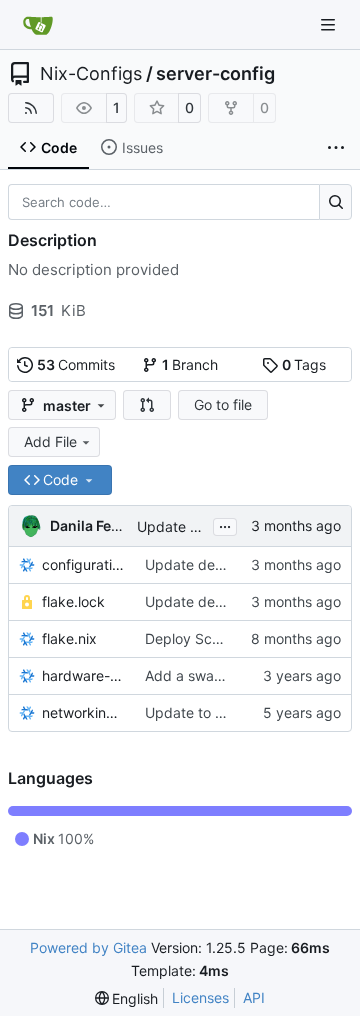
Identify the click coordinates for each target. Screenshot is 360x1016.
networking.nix (83, 712)
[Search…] (335, 202)
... (225, 524)
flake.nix (69, 638)
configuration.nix (83, 564)
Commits (76, 364)
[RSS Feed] (31, 108)
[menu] (127, 998)
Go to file (223, 404)
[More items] (336, 148)
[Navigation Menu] (330, 24)
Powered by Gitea (88, 947)
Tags (304, 364)
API (254, 997)
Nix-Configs (91, 74)
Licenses (200, 997)
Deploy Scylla (189, 638)
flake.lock (73, 601)
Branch (190, 364)
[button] (147, 405)
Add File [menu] (50, 441)
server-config (215, 74)
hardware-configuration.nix (83, 675)
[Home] (38, 25)
